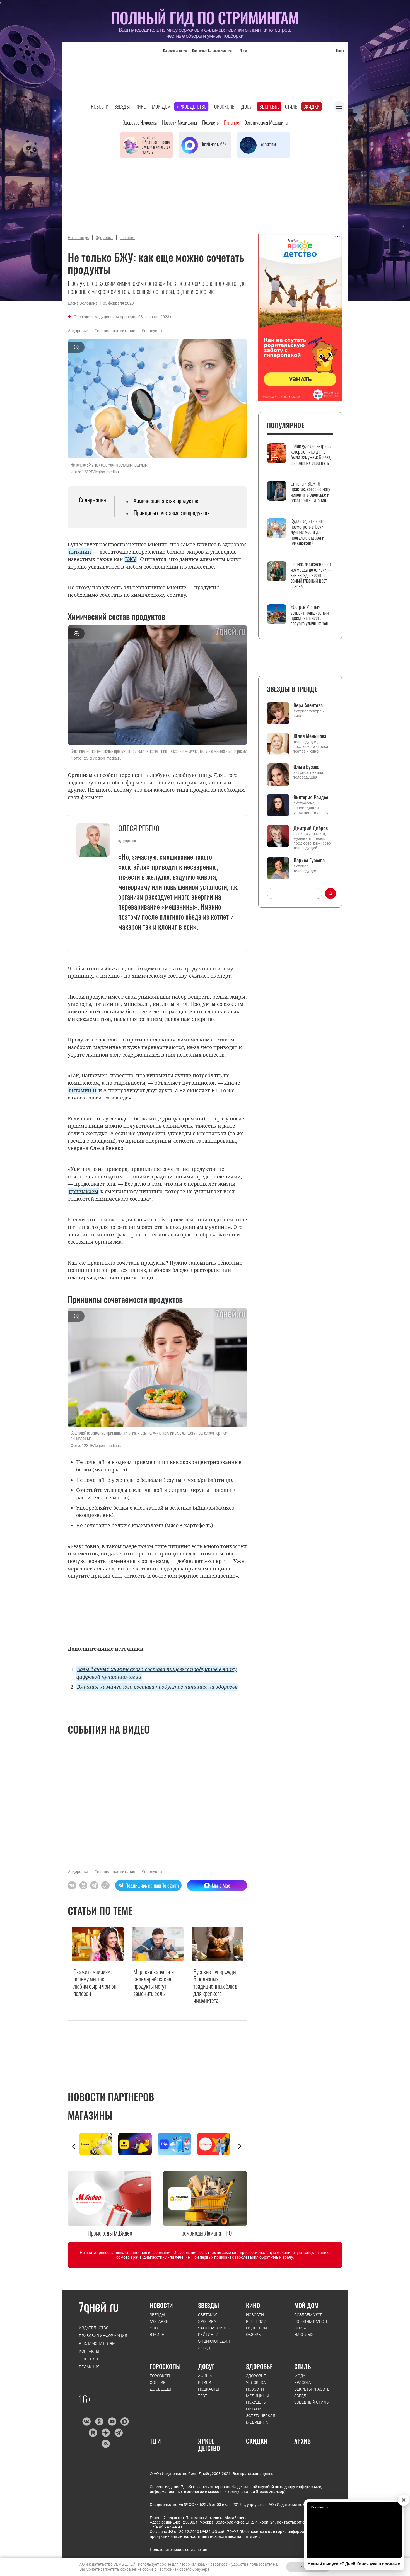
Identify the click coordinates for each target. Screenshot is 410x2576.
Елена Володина (83, 303)
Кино (141, 107)
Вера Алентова (308, 705)
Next (240, 2146)
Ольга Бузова (306, 767)
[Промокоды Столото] (99, 2144)
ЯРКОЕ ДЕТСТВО (209, 2445)
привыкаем (83, 1191)
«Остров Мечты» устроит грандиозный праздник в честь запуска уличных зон (310, 615)
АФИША (205, 2376)
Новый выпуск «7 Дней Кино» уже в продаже (354, 2564)
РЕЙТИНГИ (208, 2335)
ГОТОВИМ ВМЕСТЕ (311, 2321)
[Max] (125, 2422)
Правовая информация (103, 2336)
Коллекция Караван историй (212, 50)
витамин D (82, 1090)
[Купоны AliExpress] (217, 2144)
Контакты (89, 2351)
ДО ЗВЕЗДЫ (161, 2389)
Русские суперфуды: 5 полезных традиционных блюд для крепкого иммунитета (215, 1986)
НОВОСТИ (161, 2305)
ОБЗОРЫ (254, 2335)
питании (80, 552)
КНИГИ (205, 2382)
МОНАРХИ (159, 2321)
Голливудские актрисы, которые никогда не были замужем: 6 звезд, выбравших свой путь (312, 454)
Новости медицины (179, 122)
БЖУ (131, 559)
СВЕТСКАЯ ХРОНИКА (208, 2318)
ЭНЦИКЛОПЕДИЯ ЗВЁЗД (214, 2345)
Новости (100, 107)
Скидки (312, 107)
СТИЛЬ (303, 2366)
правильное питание (116, 331)
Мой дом (161, 107)
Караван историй (175, 50)
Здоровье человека (140, 122)
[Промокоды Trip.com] (177, 2144)
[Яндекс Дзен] (106, 2433)
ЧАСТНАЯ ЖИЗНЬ (214, 2328)
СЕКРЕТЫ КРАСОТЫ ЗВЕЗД (312, 2393)
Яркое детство (191, 107)
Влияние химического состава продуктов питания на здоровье (157, 1687)
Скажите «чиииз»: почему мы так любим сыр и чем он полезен (95, 1983)
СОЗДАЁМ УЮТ (308, 2315)
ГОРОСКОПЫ (165, 2366)
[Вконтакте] (86, 2422)
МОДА (300, 2376)
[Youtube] (112, 2422)
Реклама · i (319, 2507)
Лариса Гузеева (309, 860)
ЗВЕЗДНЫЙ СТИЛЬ (312, 2402)
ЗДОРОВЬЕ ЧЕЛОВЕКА (256, 2379)
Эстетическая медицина (266, 122)
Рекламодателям (97, 2343)
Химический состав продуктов (166, 501)
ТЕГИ (155, 2441)
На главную (79, 238)
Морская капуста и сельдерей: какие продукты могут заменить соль (154, 1983)
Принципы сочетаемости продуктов (172, 513)
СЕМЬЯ (301, 2328)
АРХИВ (302, 2441)
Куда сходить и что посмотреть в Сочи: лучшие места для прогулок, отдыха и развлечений (307, 532)
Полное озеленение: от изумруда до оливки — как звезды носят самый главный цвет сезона (311, 575)
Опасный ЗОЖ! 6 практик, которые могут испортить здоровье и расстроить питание (311, 492)
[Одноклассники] (99, 2422)
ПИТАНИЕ (255, 2409)
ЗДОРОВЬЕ (259, 2366)
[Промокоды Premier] (138, 2144)
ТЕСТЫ (204, 2396)
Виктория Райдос (311, 797)
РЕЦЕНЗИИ (256, 2321)
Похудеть (210, 122)
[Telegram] (118, 2433)
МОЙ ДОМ (306, 2305)
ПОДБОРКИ (256, 2328)
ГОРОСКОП (160, 2376)
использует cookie (155, 2564)
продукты (153, 331)
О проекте (89, 2359)
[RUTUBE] (93, 2433)
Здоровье (269, 107)
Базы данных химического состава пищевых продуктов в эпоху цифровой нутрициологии (156, 1673)
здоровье (79, 331)
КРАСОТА (303, 2382)
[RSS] (106, 2444)
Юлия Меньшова (310, 736)
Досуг (247, 107)
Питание (231, 122)
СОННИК (158, 2382)
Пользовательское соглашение (178, 2550)
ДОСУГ (206, 2366)
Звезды (122, 107)
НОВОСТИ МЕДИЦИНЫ (257, 2393)
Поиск (340, 51)
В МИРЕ (157, 2335)
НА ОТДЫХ (304, 2335)
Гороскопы (224, 107)
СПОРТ (156, 2328)
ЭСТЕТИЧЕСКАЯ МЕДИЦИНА (261, 2419)
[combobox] (295, 893)
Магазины (90, 2115)
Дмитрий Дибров (311, 828)
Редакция (89, 2367)
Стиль (291, 107)
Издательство (94, 2328)
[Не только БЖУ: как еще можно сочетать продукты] (105, 1885)
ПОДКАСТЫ (209, 2389)
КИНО (253, 2305)
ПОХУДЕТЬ (256, 2402)
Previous (74, 2146)
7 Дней (242, 50)
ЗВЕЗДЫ (157, 2315)
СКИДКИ (257, 2441)
